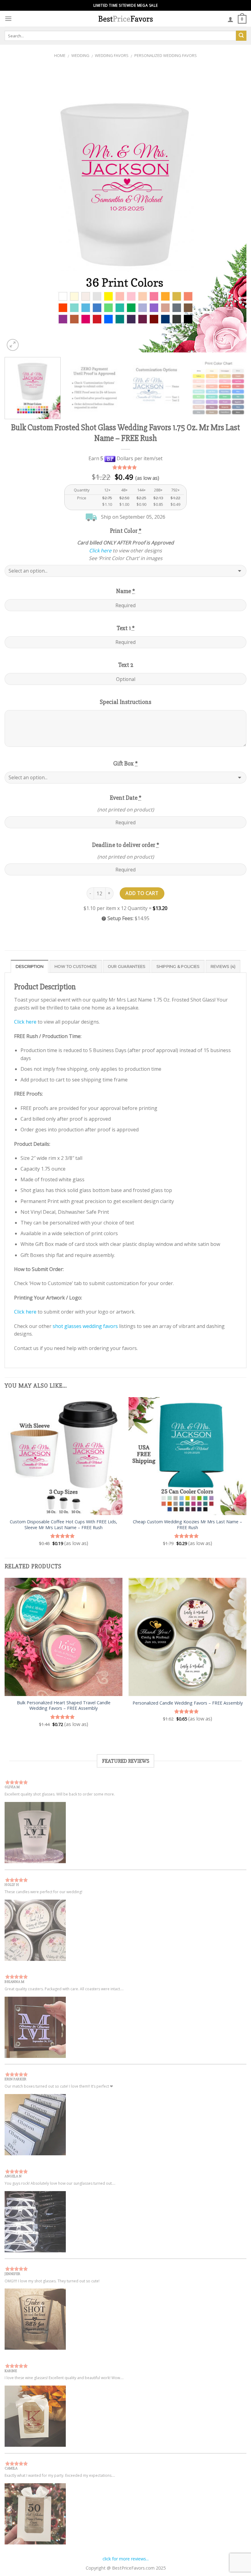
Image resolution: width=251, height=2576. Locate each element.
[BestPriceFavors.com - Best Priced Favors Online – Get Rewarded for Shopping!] (125, 19)
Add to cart (142, 893)
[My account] (230, 19)
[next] (234, 210)
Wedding (80, 55)
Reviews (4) (223, 966)
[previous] (17, 210)
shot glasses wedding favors (85, 1326)
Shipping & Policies (178, 966)
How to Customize (76, 966)
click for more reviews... (126, 2559)
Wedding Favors (112, 55)
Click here (100, 551)
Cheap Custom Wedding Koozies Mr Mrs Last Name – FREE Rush (187, 1525)
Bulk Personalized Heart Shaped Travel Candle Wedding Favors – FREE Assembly (64, 1706)
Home (60, 55)
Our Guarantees (127, 966)
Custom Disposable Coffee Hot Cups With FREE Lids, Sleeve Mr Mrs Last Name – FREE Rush (64, 1525)
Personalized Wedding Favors (166, 55)
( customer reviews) (126, 467)
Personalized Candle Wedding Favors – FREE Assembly (188, 1703)
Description (30, 966)
